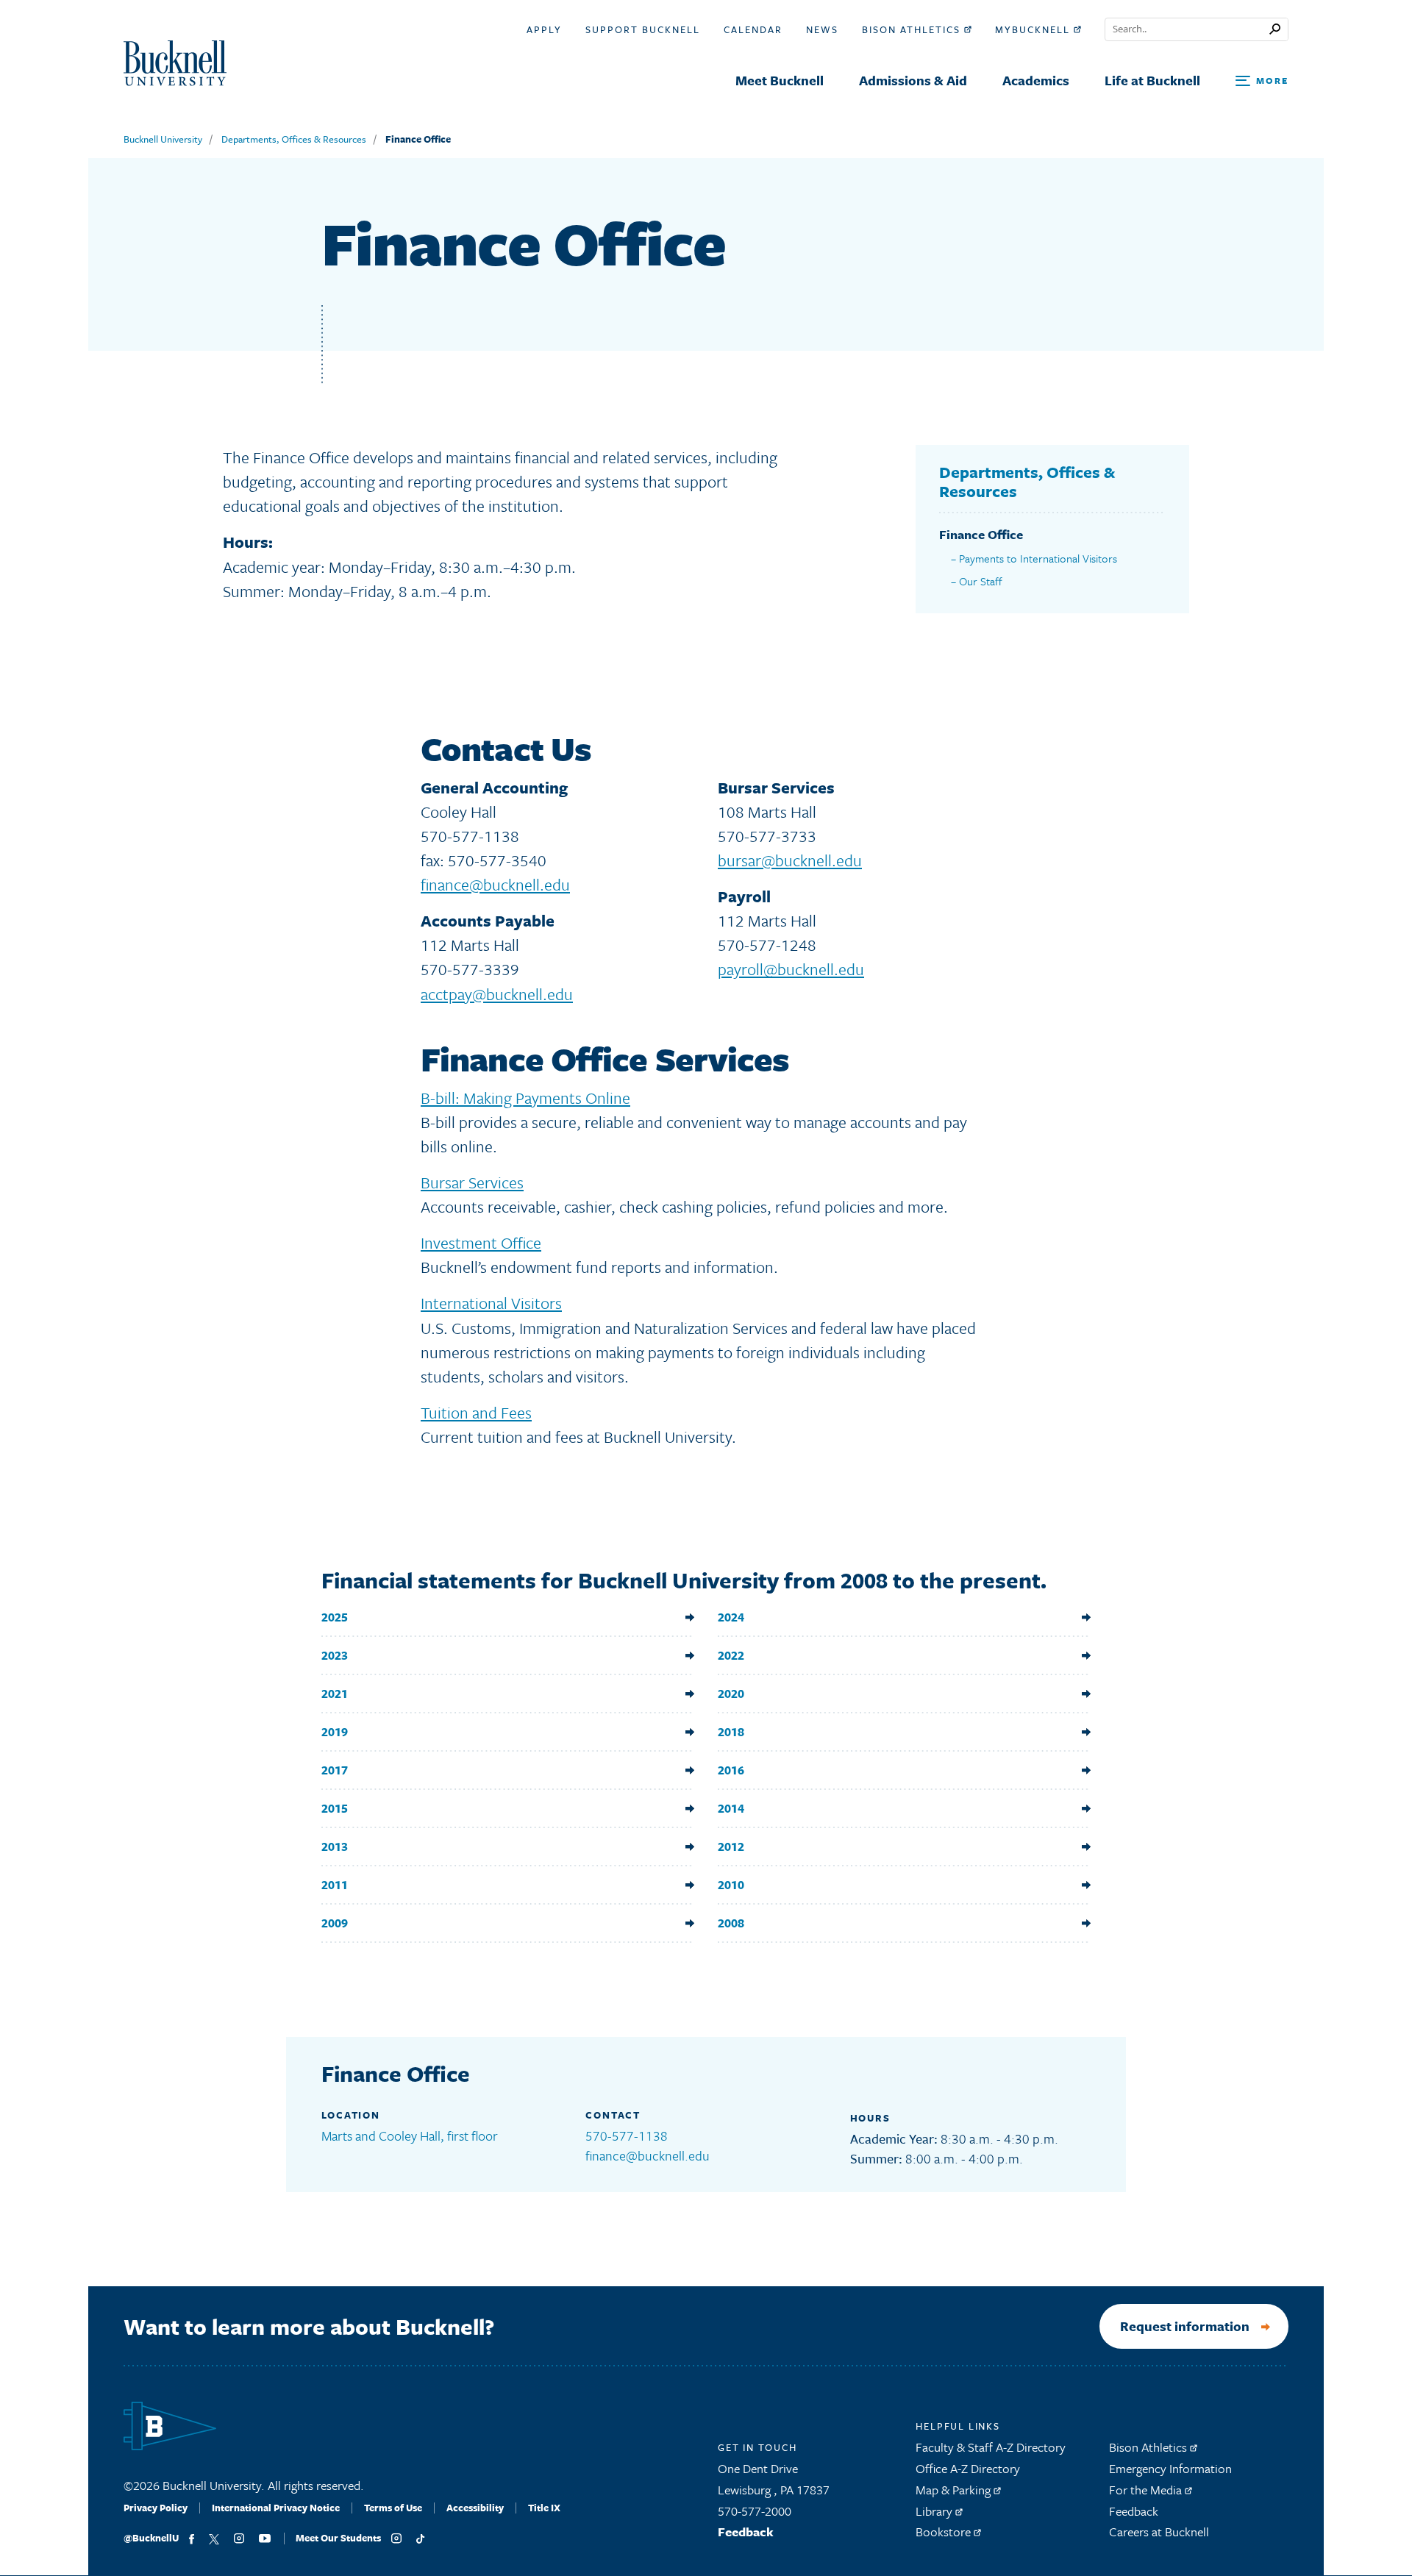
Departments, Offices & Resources (294, 139)
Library (935, 2511)
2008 (731, 1923)
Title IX (544, 2508)
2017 (335, 1770)
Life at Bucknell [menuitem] (1152, 80)
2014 (731, 1808)
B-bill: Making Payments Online (525, 1098)
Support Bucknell (643, 29)
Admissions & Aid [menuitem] (913, 80)
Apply (544, 29)
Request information (1185, 2326)
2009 (335, 1923)
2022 (731, 1655)
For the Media (1147, 2490)
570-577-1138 (627, 2136)
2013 (335, 1846)
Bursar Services (472, 1182)
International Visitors (491, 1303)
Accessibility (475, 2508)
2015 (335, 1808)
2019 (335, 1731)
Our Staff (981, 581)
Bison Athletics (913, 29)
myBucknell (1034, 29)
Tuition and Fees (476, 1412)
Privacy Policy (156, 2508)
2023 (335, 1655)
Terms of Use (393, 2508)
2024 (731, 1617)
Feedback (746, 2532)
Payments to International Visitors (1038, 558)
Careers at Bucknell (1159, 2532)
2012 (731, 1846)
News (822, 29)
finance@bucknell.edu (495, 884)
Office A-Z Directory (968, 2468)
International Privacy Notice (276, 2508)
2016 (731, 1770)
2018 (731, 1731)
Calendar (753, 29)
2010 (731, 1884)
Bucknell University (163, 139)
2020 (731, 1693)
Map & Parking (955, 2490)
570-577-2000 (755, 2511)
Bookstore (945, 2532)
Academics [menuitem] (1036, 80)
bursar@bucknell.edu (790, 860)
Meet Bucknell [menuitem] (780, 80)
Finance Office (418, 139)
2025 (335, 1617)
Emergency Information (1170, 2468)
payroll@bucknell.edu (791, 969)
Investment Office (481, 1242)
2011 (335, 1884)
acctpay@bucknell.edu (497, 994)
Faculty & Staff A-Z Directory (991, 2447)
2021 (335, 1693)
